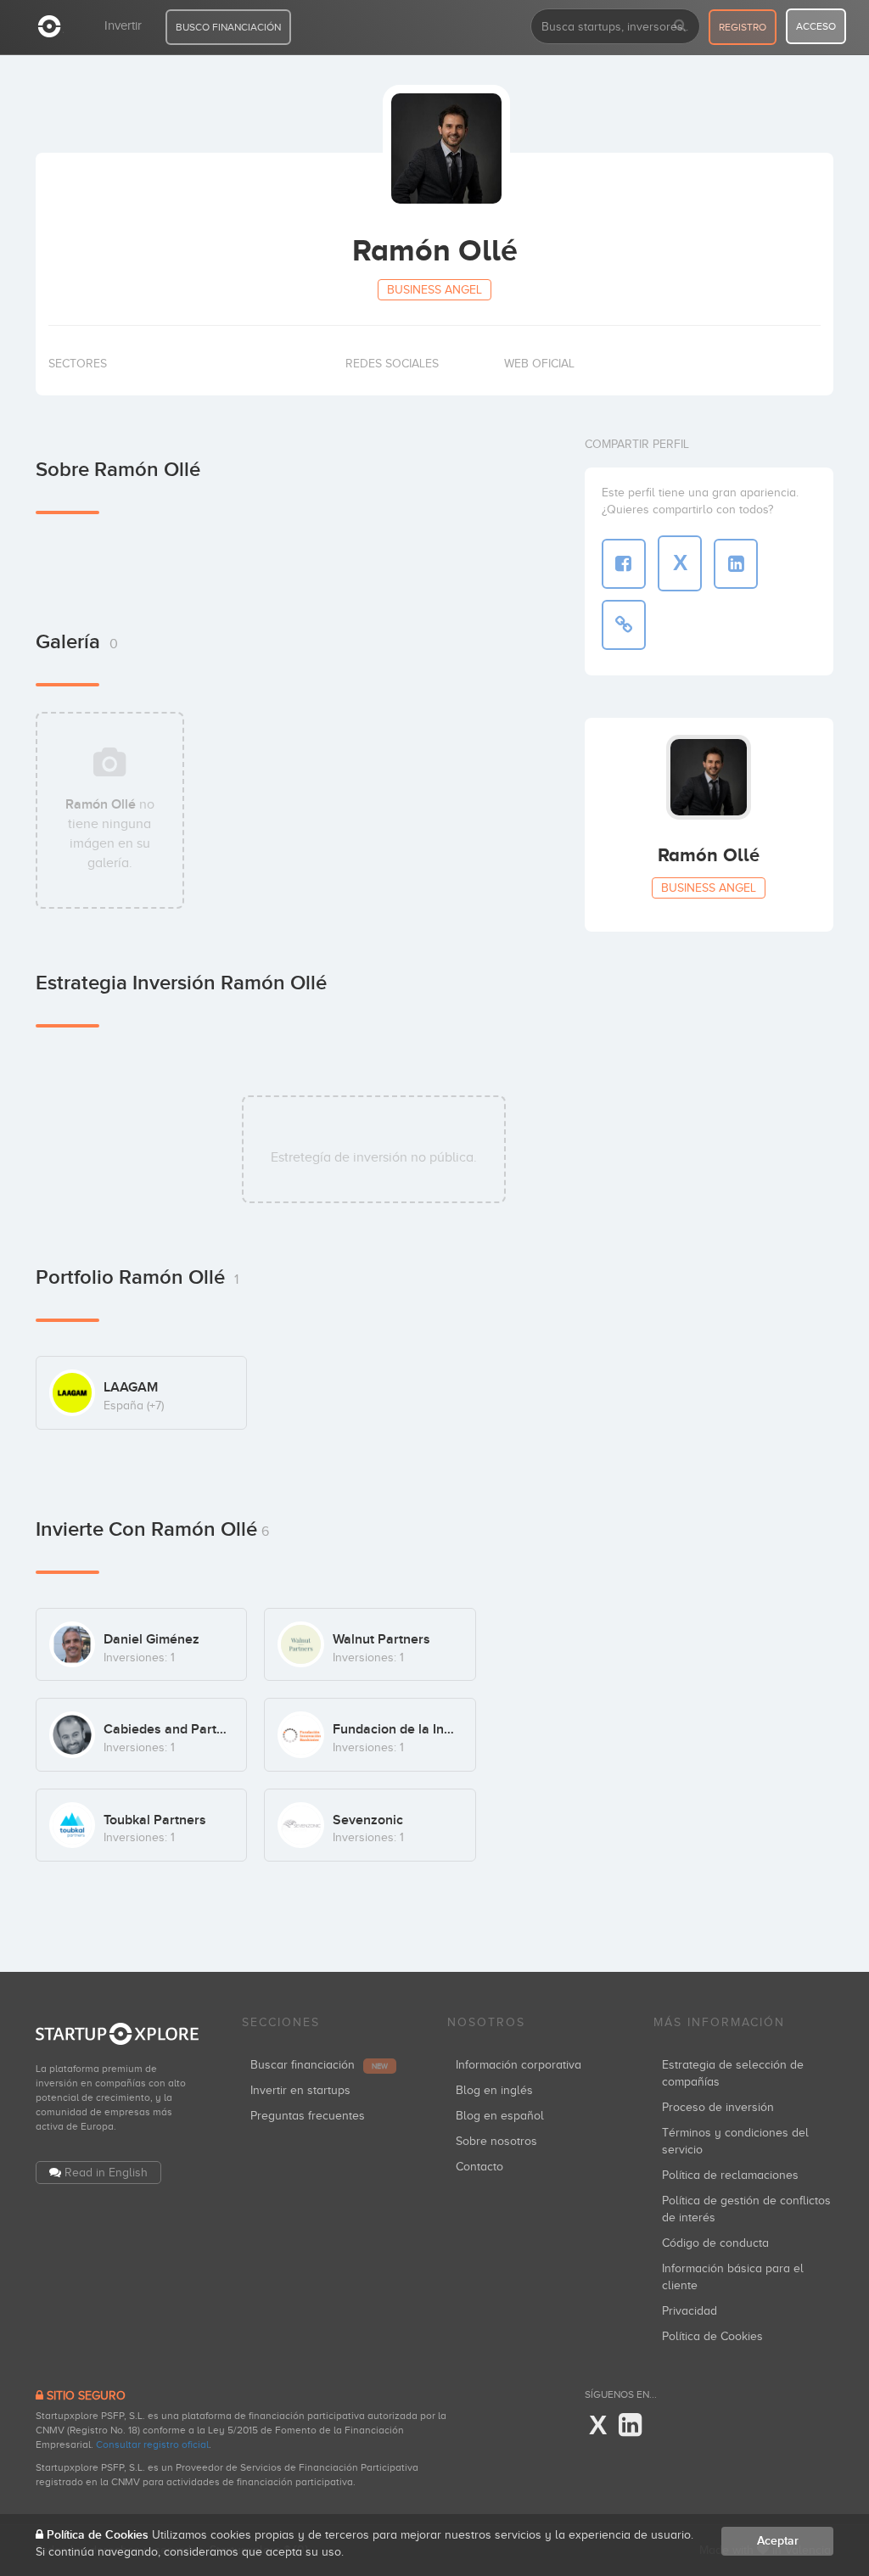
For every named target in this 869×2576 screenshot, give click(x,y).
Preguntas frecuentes (308, 2116)
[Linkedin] (630, 2426)
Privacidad (690, 2311)
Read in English (106, 2173)
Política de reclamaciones (730, 2175)
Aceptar (778, 2541)
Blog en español (500, 2116)
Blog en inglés (494, 2090)
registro (743, 27)
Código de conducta (715, 2243)
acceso (816, 26)
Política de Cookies (712, 2336)
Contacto (479, 2167)
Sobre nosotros (496, 2141)
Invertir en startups (300, 2090)
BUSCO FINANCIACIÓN (228, 27)
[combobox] (615, 26)
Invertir (123, 25)
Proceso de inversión (718, 2107)
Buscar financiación (319, 2065)
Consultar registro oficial (152, 2444)
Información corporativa (519, 2065)
